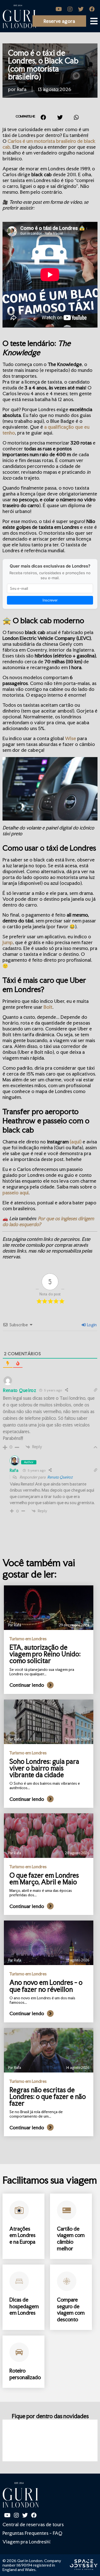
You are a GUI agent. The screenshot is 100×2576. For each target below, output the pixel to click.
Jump (8, 942)
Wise (71, 738)
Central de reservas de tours (33, 2524)
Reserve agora (59, 21)
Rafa (14, 1470)
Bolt (48, 1007)
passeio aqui (16, 1193)
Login (91, 1325)
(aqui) (76, 1142)
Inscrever (50, 600)
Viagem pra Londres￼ (26, 2542)
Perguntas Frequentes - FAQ (32, 2533)
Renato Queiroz (60, 1477)
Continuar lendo (27, 1685)
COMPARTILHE (25, 116)
